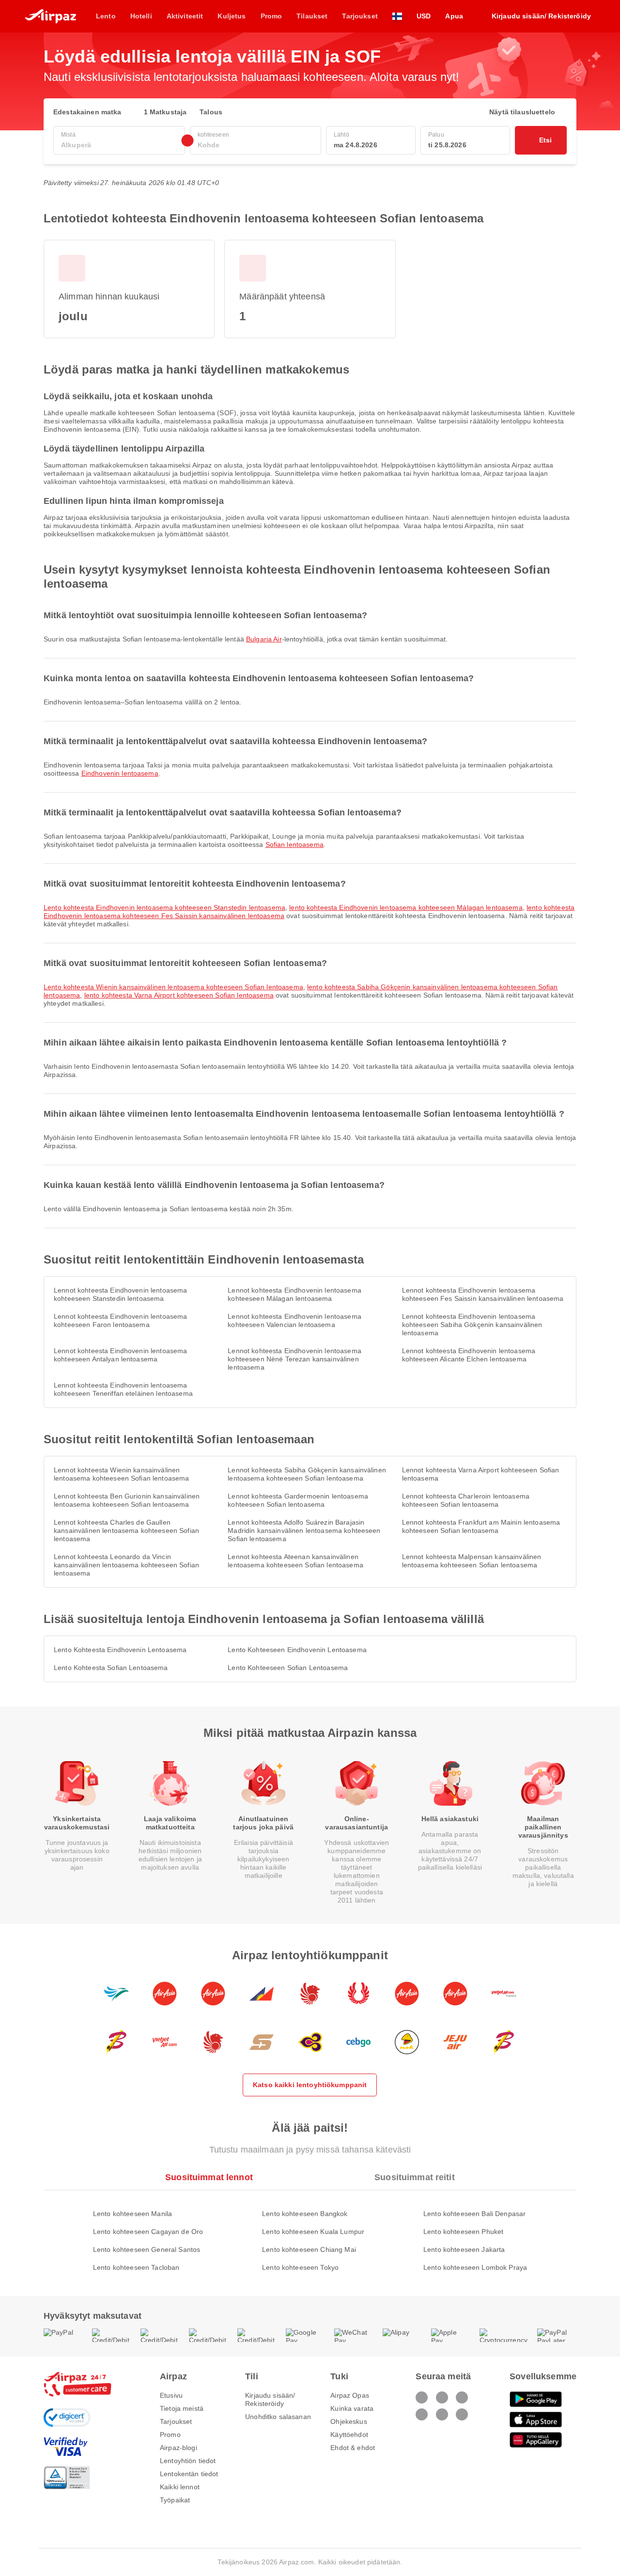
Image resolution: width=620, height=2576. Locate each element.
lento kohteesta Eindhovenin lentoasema (120, 1650)
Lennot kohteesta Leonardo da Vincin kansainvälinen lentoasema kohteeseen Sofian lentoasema (126, 1565)
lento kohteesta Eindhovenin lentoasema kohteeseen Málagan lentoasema (406, 907)
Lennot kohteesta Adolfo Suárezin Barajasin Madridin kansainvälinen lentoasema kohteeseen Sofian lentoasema (304, 1530)
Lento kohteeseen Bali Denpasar (474, 2214)
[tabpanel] (310, 2231)
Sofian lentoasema (294, 844)
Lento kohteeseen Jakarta (464, 2249)
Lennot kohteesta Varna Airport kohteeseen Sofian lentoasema (481, 1474)
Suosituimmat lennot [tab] (209, 2177)
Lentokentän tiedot (189, 2474)
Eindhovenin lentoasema (120, 773)
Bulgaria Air (264, 639)
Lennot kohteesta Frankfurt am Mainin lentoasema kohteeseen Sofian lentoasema (481, 1526)
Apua (454, 16)
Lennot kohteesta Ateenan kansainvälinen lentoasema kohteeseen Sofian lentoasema (295, 1561)
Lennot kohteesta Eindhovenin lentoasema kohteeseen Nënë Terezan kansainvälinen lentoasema (294, 1359)
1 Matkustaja (165, 112)
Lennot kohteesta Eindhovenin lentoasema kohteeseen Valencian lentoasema (294, 1320)
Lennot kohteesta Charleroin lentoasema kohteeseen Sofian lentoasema (466, 1500)
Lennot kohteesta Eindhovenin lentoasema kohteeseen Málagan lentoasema (294, 1294)
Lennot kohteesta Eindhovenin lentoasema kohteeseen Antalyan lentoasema (120, 1355)
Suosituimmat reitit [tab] (415, 2177)
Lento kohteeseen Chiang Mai (309, 2249)
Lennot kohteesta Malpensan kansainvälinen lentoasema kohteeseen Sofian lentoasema (472, 1561)
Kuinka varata (352, 2408)
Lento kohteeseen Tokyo (300, 2267)
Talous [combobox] (211, 112)
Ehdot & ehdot (353, 2448)
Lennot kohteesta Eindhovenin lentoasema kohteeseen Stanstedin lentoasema (120, 1294)
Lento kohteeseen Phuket (463, 2232)
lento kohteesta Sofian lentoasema (111, 1668)
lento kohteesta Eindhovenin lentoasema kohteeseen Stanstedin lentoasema (164, 907)
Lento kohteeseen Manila (132, 2214)
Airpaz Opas (350, 2395)
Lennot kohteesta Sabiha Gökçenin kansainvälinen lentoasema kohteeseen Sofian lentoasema (307, 1474)
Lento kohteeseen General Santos (147, 2249)
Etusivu (171, 2395)
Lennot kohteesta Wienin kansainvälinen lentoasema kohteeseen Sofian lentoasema (121, 1474)
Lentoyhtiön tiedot (188, 2461)
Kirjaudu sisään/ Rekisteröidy (270, 2399)
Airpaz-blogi (178, 2448)
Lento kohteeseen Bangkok (305, 2214)
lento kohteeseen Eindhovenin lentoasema (297, 1650)
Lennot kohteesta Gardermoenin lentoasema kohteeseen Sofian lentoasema (298, 1500)
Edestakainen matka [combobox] (87, 112)
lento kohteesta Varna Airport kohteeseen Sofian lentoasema (179, 995)
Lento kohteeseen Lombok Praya (475, 2267)
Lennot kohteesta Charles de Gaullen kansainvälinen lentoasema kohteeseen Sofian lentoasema (126, 1530)
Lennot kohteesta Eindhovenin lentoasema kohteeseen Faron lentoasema (120, 1320)
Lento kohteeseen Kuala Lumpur (313, 2232)
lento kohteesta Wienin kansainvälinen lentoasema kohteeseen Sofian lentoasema (173, 987)
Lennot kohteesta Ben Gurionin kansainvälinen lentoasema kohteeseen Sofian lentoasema (127, 1500)
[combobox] (119, 145)
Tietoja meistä (182, 2408)
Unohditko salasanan (278, 2417)
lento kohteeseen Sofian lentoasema (288, 1668)
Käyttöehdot (349, 2435)
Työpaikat (175, 2500)
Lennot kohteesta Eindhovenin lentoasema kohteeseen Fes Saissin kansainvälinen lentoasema (483, 1294)
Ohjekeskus (349, 2421)
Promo (170, 2435)
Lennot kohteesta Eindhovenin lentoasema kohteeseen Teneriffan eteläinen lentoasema (123, 1389)
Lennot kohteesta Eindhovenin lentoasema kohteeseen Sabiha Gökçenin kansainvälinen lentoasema (472, 1325)
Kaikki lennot (180, 2487)
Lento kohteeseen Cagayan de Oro (148, 2232)
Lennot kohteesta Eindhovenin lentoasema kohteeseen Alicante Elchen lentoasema (469, 1355)
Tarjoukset (176, 2421)
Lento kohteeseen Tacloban (136, 2267)
